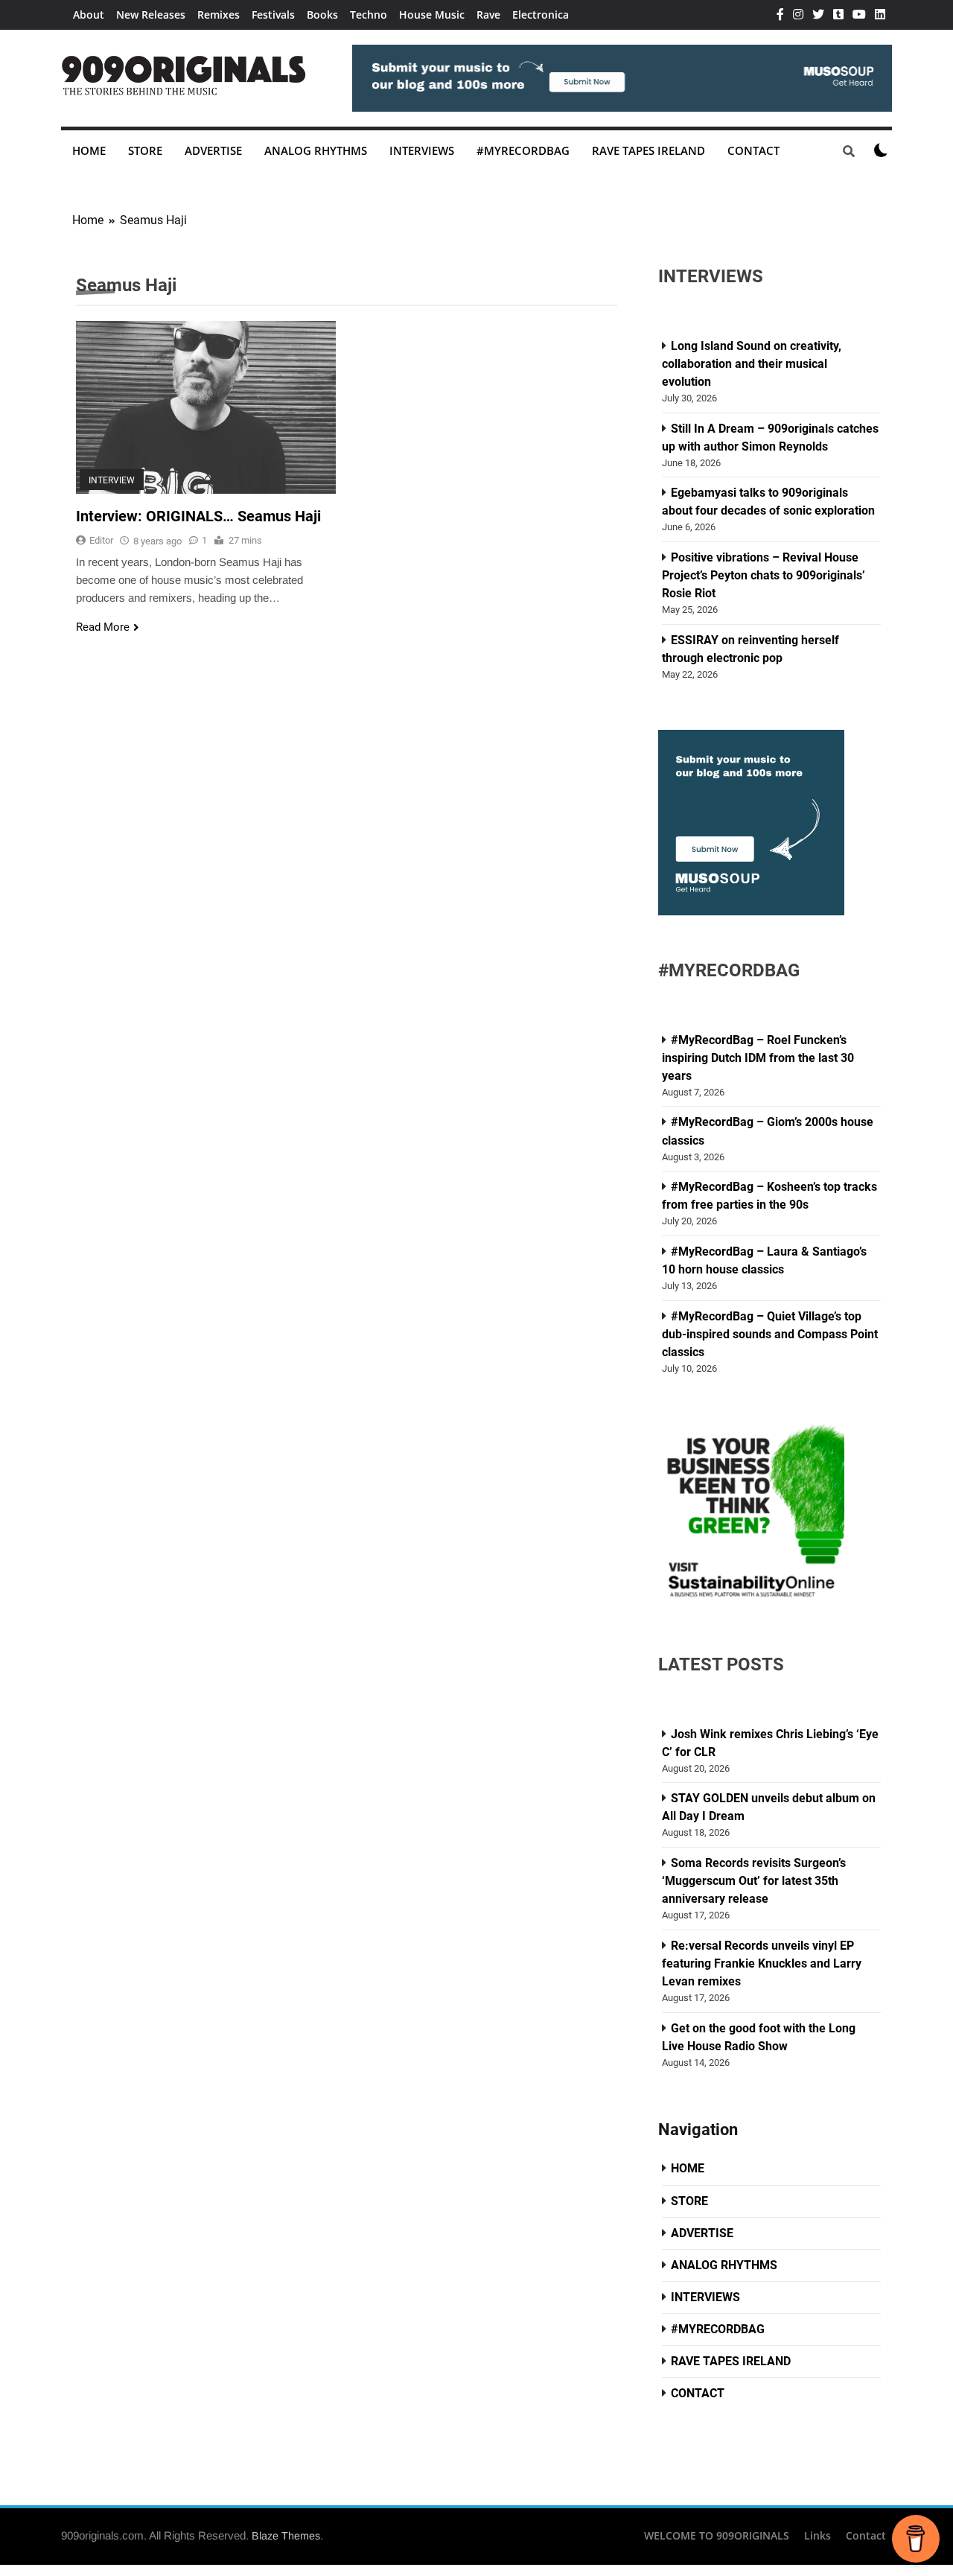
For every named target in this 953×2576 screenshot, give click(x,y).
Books (322, 15)
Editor (101, 540)
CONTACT (753, 150)
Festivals (273, 15)
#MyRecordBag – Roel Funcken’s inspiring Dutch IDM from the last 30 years (758, 1058)
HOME (89, 150)
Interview (112, 480)
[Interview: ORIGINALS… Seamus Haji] (206, 407)
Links (817, 2535)
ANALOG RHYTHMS (316, 150)
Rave (488, 15)
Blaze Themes (286, 2536)
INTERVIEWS (422, 150)
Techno (369, 15)
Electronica (541, 15)
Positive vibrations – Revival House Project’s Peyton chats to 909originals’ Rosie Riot (764, 575)
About (89, 15)
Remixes (219, 15)
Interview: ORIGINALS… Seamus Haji (198, 516)
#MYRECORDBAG (523, 150)
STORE (145, 150)
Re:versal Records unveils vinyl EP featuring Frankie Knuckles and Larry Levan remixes (762, 1963)
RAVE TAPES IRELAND (648, 150)
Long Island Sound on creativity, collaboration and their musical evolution (752, 364)
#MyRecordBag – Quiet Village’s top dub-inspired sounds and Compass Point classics (770, 1334)
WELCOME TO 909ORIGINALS (717, 2535)
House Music (432, 15)
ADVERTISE (213, 150)
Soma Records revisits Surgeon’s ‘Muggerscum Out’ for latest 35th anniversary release (754, 1881)
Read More (103, 627)
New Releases (151, 15)
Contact (866, 2535)
